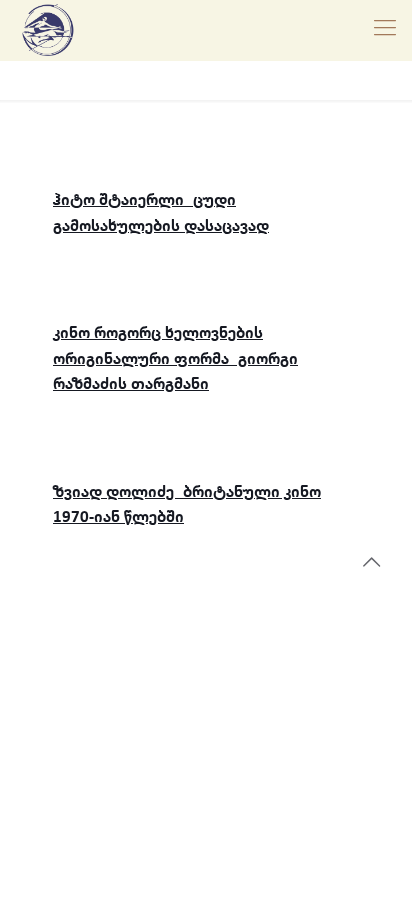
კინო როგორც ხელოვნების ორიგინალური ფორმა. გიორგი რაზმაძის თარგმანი (175, 359)
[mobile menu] (385, 30)
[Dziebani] (48, 30)
